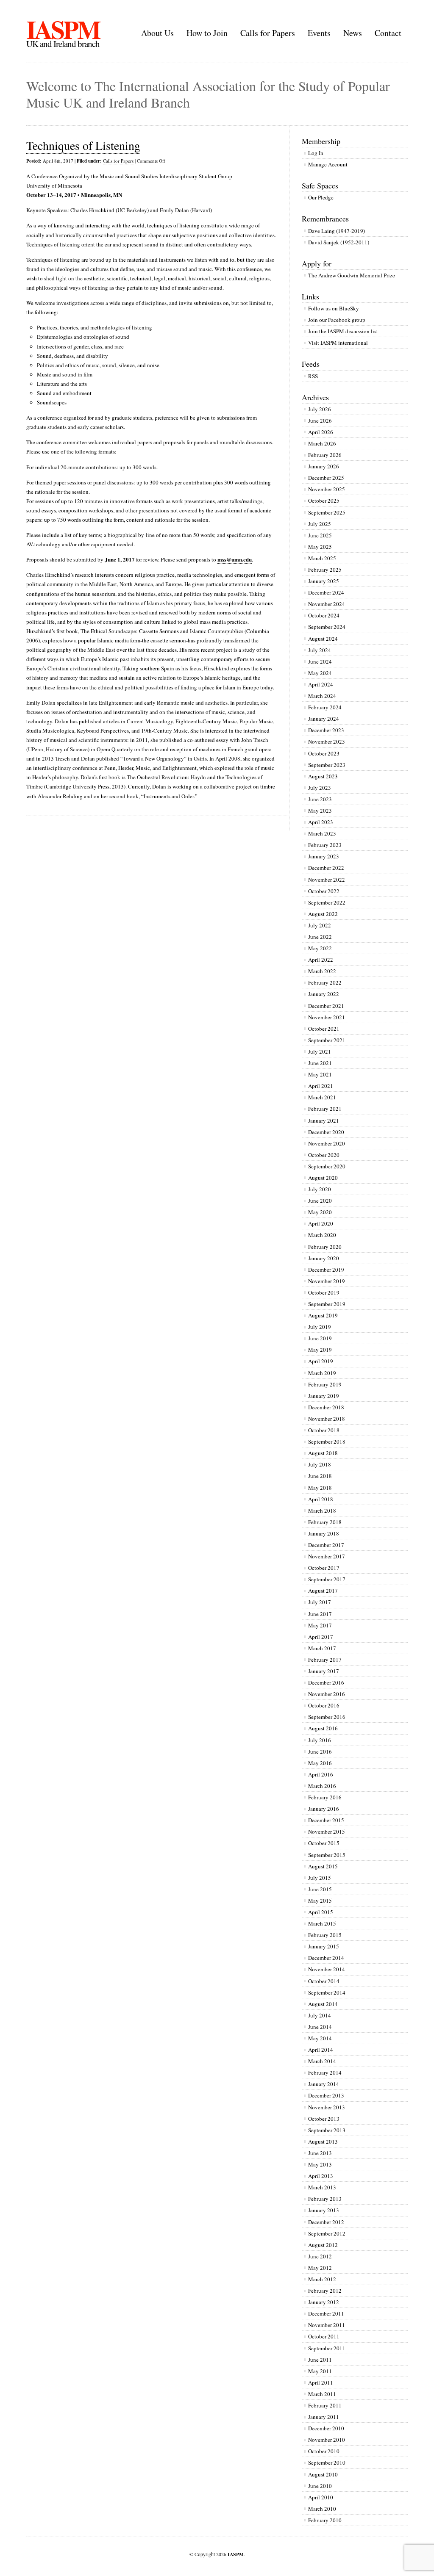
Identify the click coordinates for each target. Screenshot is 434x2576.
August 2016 (323, 1728)
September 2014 (327, 1992)
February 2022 (325, 982)
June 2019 (320, 1338)
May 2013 (320, 2164)
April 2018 (321, 1499)
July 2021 (320, 1051)
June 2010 (320, 2486)
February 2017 (325, 1660)
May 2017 (320, 1625)
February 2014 (325, 2072)
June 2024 (320, 661)
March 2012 (322, 2279)
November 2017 (327, 1556)
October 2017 (324, 1568)
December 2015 (326, 1820)
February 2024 (325, 707)
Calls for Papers (268, 33)
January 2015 (324, 1946)
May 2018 (320, 1488)
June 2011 (320, 2360)
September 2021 (327, 1040)
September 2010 (327, 2463)
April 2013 (321, 2176)
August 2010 (323, 2474)
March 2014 (322, 2061)
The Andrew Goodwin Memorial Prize (352, 275)
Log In (316, 153)
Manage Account (328, 164)
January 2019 (324, 1396)
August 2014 (323, 2004)
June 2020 (320, 1201)
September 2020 (327, 1166)
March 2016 (322, 1786)
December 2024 (326, 592)
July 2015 (320, 1878)
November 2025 (327, 489)
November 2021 (327, 1017)
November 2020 (327, 1143)
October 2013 (324, 2119)
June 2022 (320, 937)
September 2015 (327, 1855)
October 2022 (324, 891)
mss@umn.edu (235, 559)
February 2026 (325, 455)
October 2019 (324, 1292)
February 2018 (325, 1522)
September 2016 (327, 1717)
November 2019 (327, 1281)
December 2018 (326, 1407)
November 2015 (327, 1832)
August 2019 (323, 1315)
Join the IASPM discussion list (343, 331)
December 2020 (326, 1132)
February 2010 (325, 2520)
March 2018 (322, 1511)
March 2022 (322, 971)
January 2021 (324, 1121)
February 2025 (325, 570)
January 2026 (324, 466)
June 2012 (320, 2256)
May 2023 (320, 811)
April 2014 (321, 2050)
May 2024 (320, 673)
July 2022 (320, 925)
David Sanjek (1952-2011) (339, 242)
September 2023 (327, 765)
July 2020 (320, 1189)
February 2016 (325, 1797)
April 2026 (321, 432)
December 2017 (326, 1545)
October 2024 (324, 615)
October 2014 (324, 1981)
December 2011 (326, 2313)
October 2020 (324, 1155)
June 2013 (320, 2153)
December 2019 (326, 1270)
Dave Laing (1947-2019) (337, 231)
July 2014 (320, 2015)
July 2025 (320, 524)
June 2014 (320, 2027)
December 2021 (326, 1006)
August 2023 (323, 776)
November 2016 (327, 1694)
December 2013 (326, 2095)
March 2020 (322, 1235)
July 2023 (320, 788)
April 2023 (321, 822)
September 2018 (327, 1442)
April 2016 (321, 1774)
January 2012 (324, 2302)
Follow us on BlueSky (334, 308)
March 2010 (322, 2509)
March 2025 (322, 558)
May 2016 (320, 1763)
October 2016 (324, 1705)
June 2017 (320, 1614)
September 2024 (327, 627)
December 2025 (326, 478)
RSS (313, 376)
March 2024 (322, 696)
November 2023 (327, 742)
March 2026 (322, 443)
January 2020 (324, 1258)
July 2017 (320, 1602)
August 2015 (323, 1866)
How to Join (207, 33)
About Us (157, 33)
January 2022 (324, 994)
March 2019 (322, 1373)
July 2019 (320, 1327)
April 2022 (321, 960)
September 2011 (327, 2348)
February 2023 (325, 845)
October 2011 (324, 2336)
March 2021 (322, 1097)
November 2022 (327, 880)
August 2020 (323, 1178)
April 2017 (321, 1637)
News (353, 33)
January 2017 (324, 1671)
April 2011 (321, 2382)
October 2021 (324, 1029)
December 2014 (326, 1958)
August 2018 (323, 1453)
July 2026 (320, 409)
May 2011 (320, 2371)
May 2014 (320, 2038)
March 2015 (322, 1923)
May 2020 (320, 1212)
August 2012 (323, 2245)
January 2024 (324, 719)
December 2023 (326, 730)
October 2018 (324, 1430)
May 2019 (320, 1350)
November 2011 (327, 2325)
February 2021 (325, 1109)
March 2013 (322, 2187)
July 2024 (320, 650)
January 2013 (324, 2210)
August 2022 (323, 914)
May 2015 (320, 1901)
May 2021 (320, 1074)
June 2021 (320, 1063)
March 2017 (322, 1648)
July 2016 (320, 1740)
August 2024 (323, 639)
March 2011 (322, 2394)
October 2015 (324, 1843)
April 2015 (321, 1912)
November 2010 (327, 2440)
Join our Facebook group (337, 320)
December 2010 (326, 2428)
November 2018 (327, 1419)
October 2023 (324, 753)
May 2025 (320, 547)
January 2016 (324, 1809)
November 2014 (327, 1969)
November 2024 (327, 604)
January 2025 (324, 581)
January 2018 (324, 1533)
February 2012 (325, 2291)
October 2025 (324, 501)
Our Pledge (321, 197)
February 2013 (325, 2199)
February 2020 (325, 1247)
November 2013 (327, 2107)
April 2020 (321, 1223)
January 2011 (324, 2417)
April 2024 (321, 684)
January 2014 (324, 2084)
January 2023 (324, 856)
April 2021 (321, 1086)
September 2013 (327, 2130)
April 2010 (321, 2497)
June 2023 (320, 799)
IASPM (63, 29)
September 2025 (327, 512)
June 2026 (320, 421)
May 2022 (320, 948)
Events (319, 33)
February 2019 (325, 1384)
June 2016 (320, 1751)
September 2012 (327, 2233)
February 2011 (325, 2405)
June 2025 (320, 535)
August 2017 (323, 1591)
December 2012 (326, 2222)
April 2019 (321, 1361)
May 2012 (320, 2268)
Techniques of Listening (83, 145)
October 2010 (324, 2451)
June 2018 (320, 1476)
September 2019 (327, 1304)
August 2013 (323, 2142)
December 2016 (326, 1682)
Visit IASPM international (338, 343)
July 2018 (320, 1464)
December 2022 (326, 868)
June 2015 (320, 1889)
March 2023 (322, 833)
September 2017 (327, 1579)
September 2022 (327, 902)
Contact (388, 33)
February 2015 (325, 1935)
